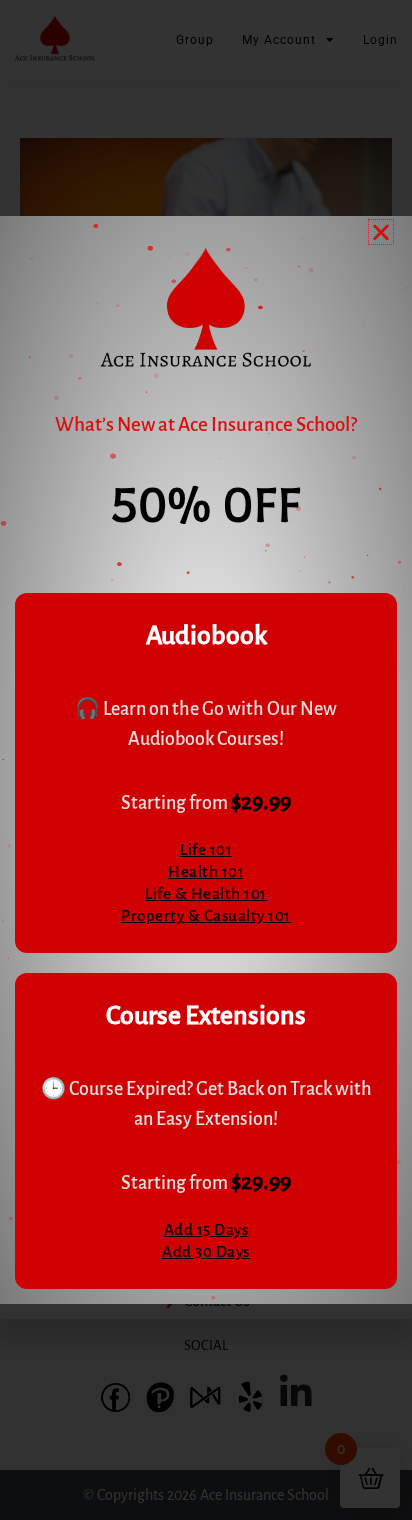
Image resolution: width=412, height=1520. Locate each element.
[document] (206, 760)
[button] (381, 232)
